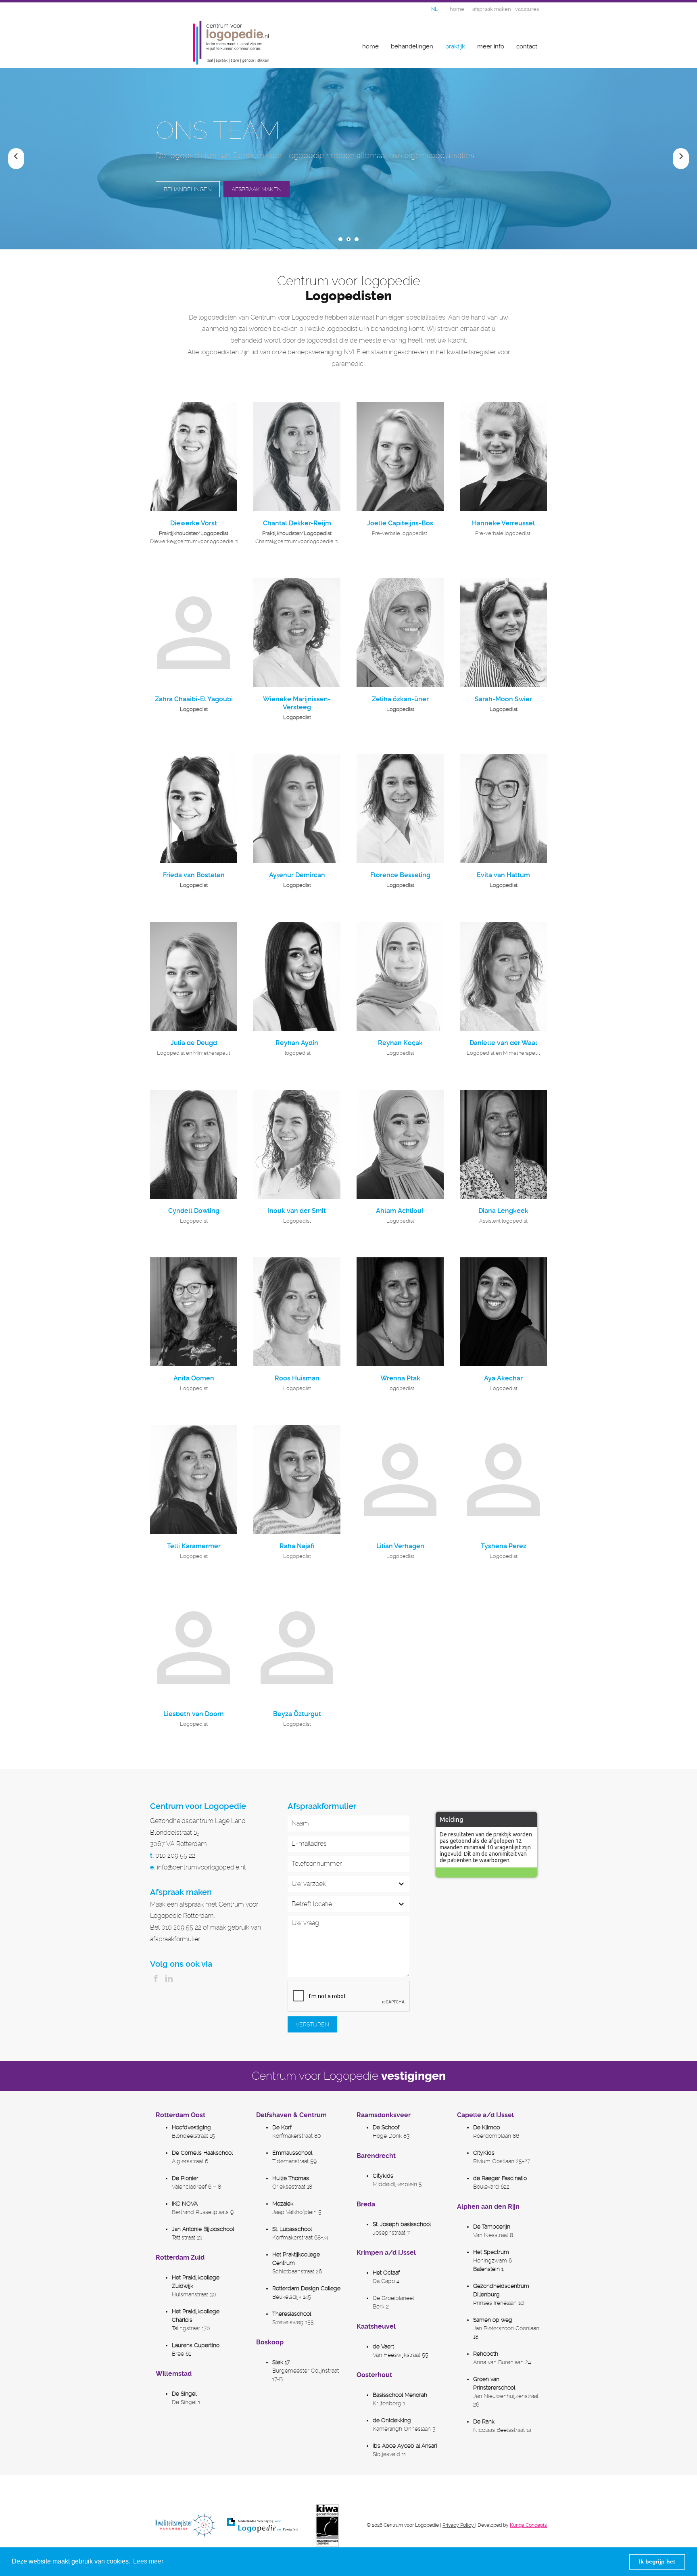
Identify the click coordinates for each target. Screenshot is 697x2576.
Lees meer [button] (148, 2561)
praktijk (455, 46)
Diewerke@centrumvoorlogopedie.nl (194, 541)
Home (457, 9)
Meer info (491, 46)
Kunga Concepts (528, 2525)
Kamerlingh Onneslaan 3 (404, 2429)
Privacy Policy (458, 2525)
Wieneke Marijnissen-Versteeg (297, 703)
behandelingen (412, 46)
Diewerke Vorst (194, 523)
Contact (527, 46)
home (370, 46)
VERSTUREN (312, 2024)
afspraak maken (492, 9)
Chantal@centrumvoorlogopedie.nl (297, 541)
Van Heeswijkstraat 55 (401, 2355)
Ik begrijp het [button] (657, 2561)
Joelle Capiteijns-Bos (400, 523)
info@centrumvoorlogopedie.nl (201, 1867)
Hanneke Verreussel (503, 523)
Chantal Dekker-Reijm (297, 523)
